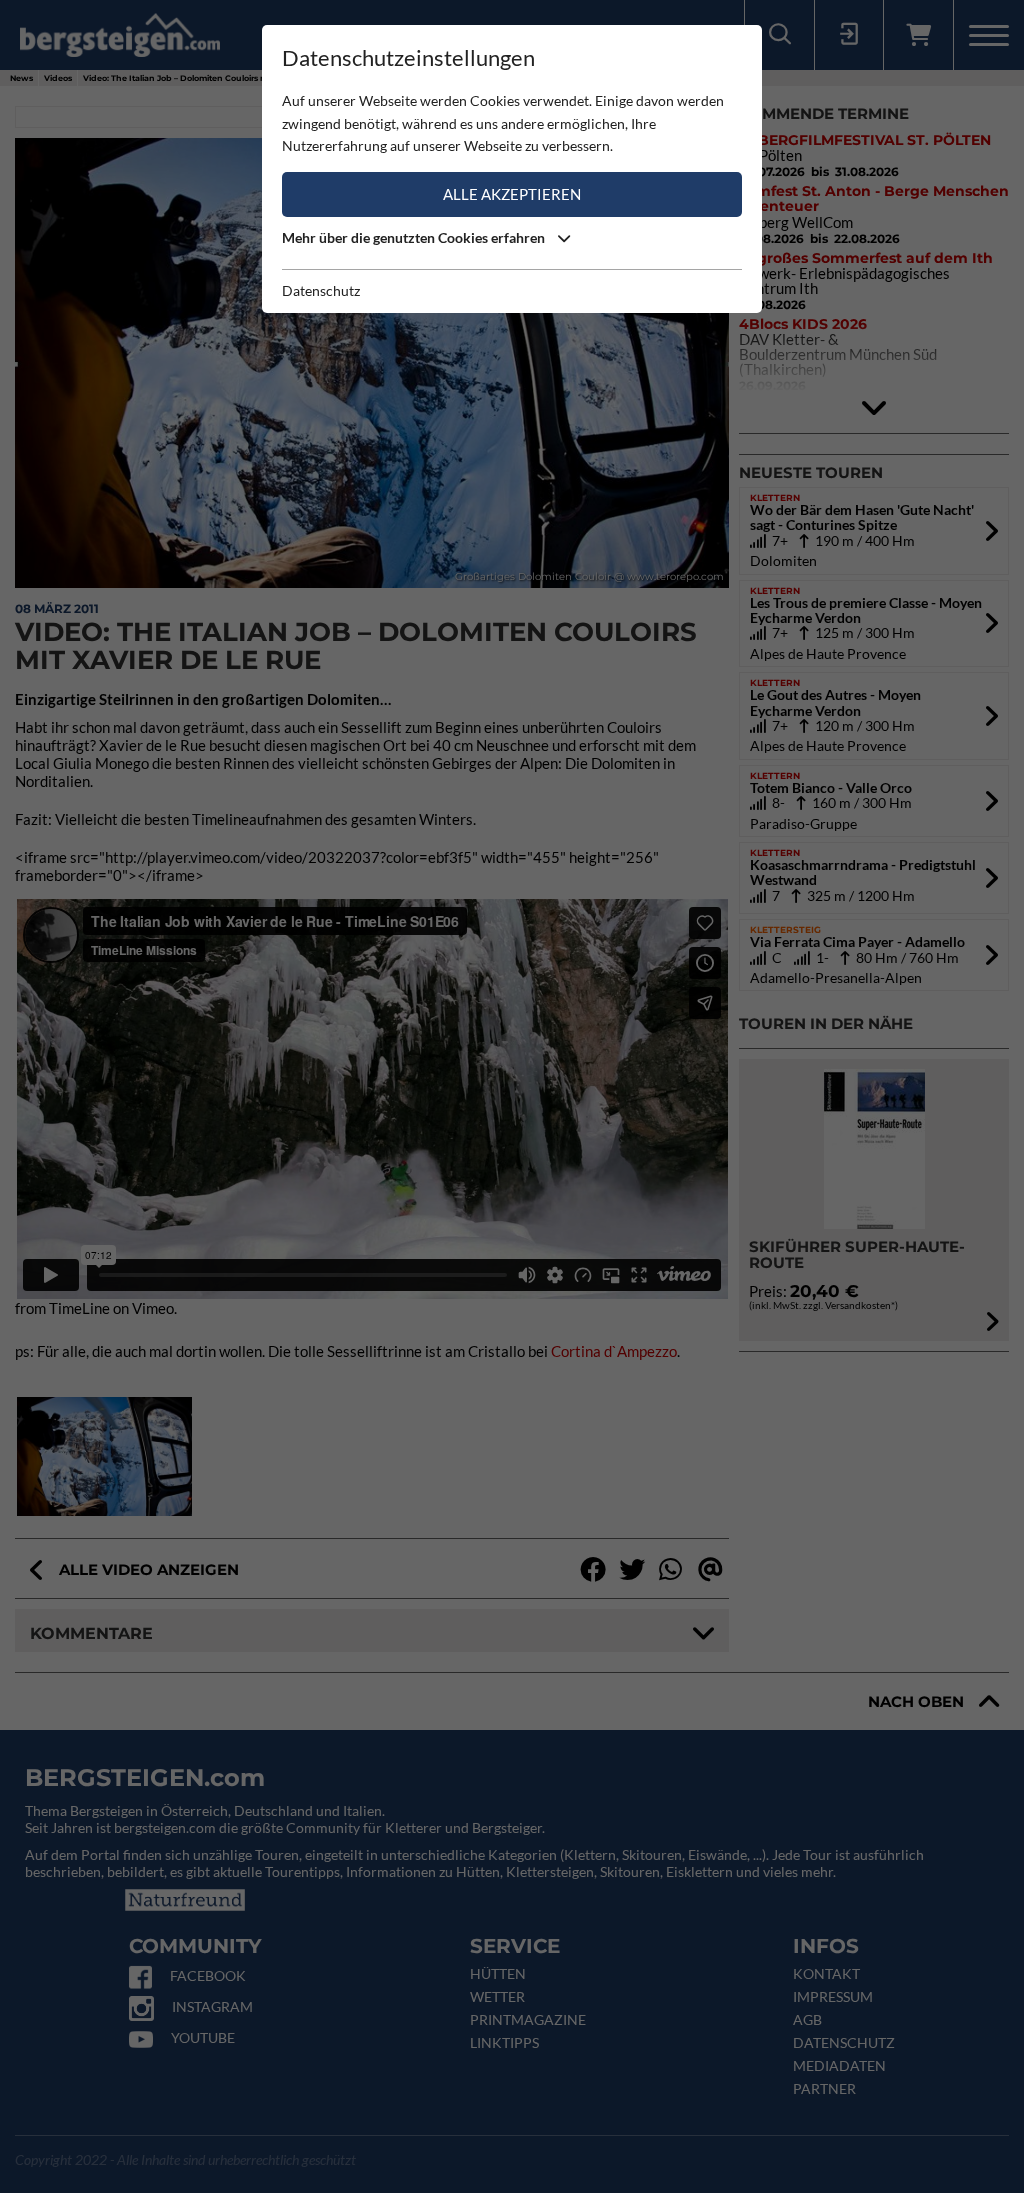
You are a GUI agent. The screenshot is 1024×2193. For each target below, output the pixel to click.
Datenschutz (321, 290)
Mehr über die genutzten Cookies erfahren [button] (415, 237)
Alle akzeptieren (512, 194)
